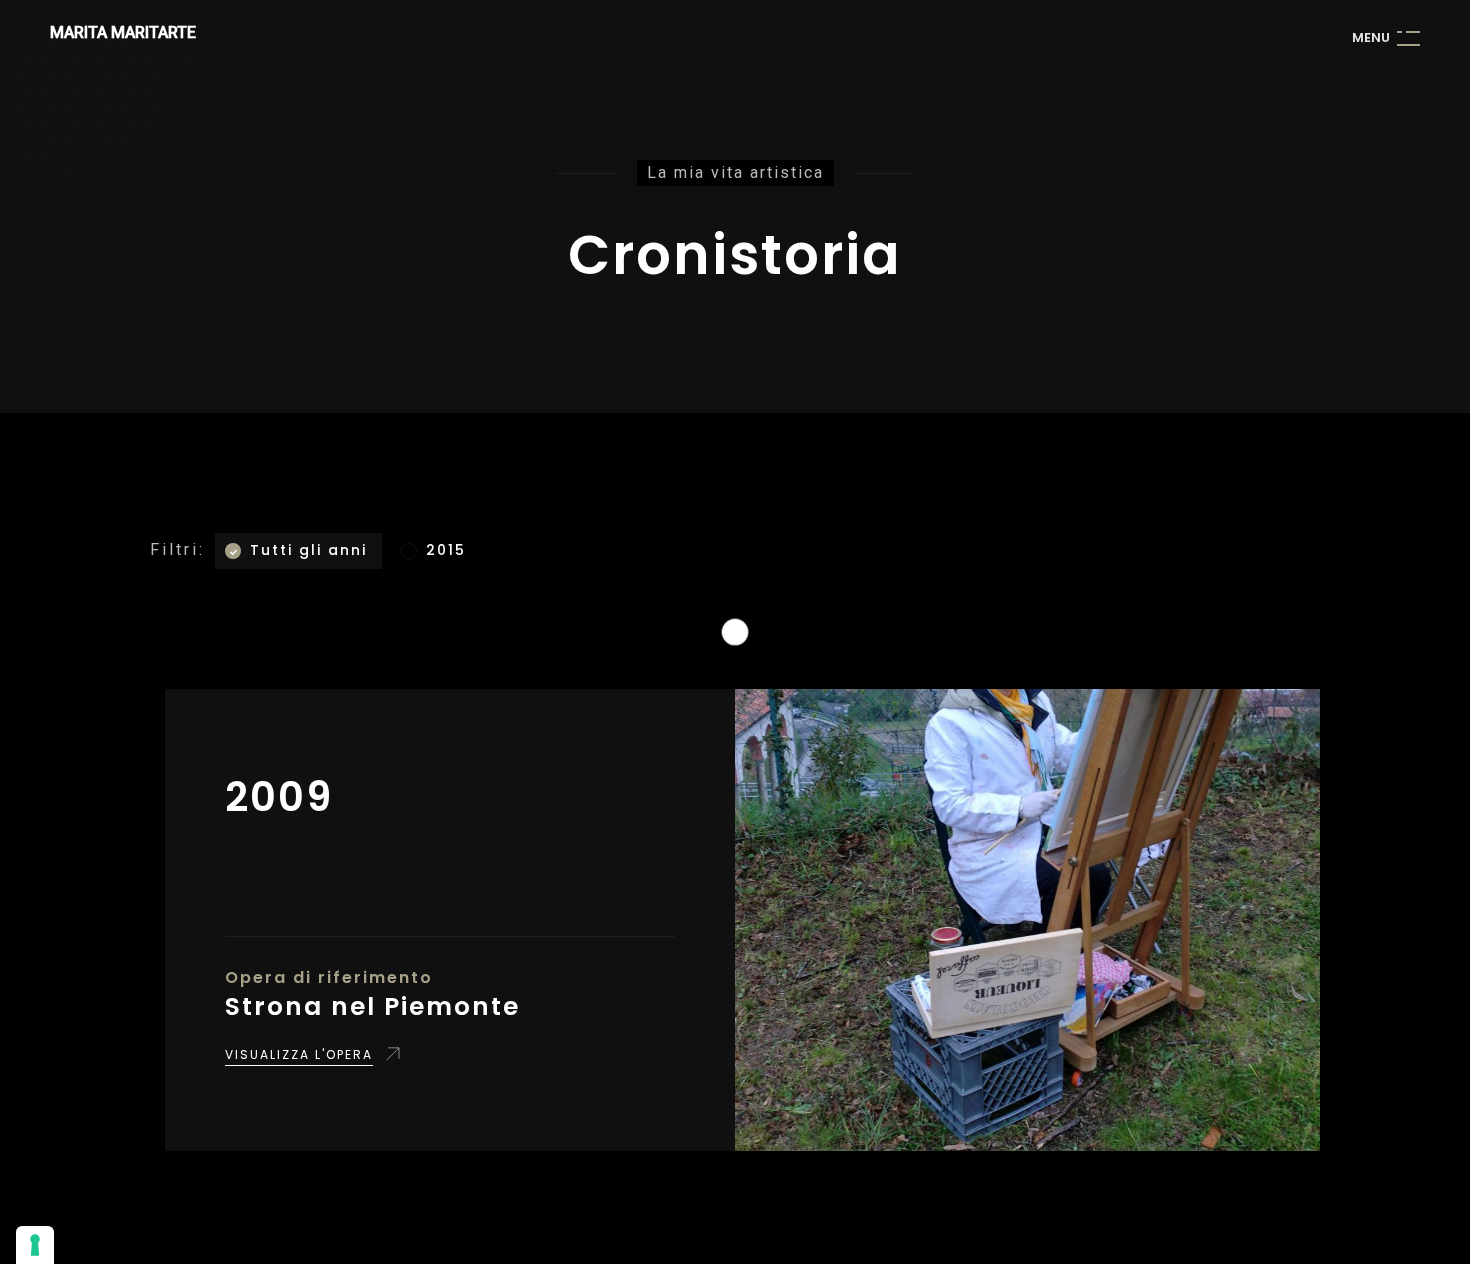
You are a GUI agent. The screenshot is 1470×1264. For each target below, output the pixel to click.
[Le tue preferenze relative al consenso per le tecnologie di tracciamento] (35, 1245)
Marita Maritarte (123, 32)
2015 (446, 550)
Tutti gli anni (308, 550)
